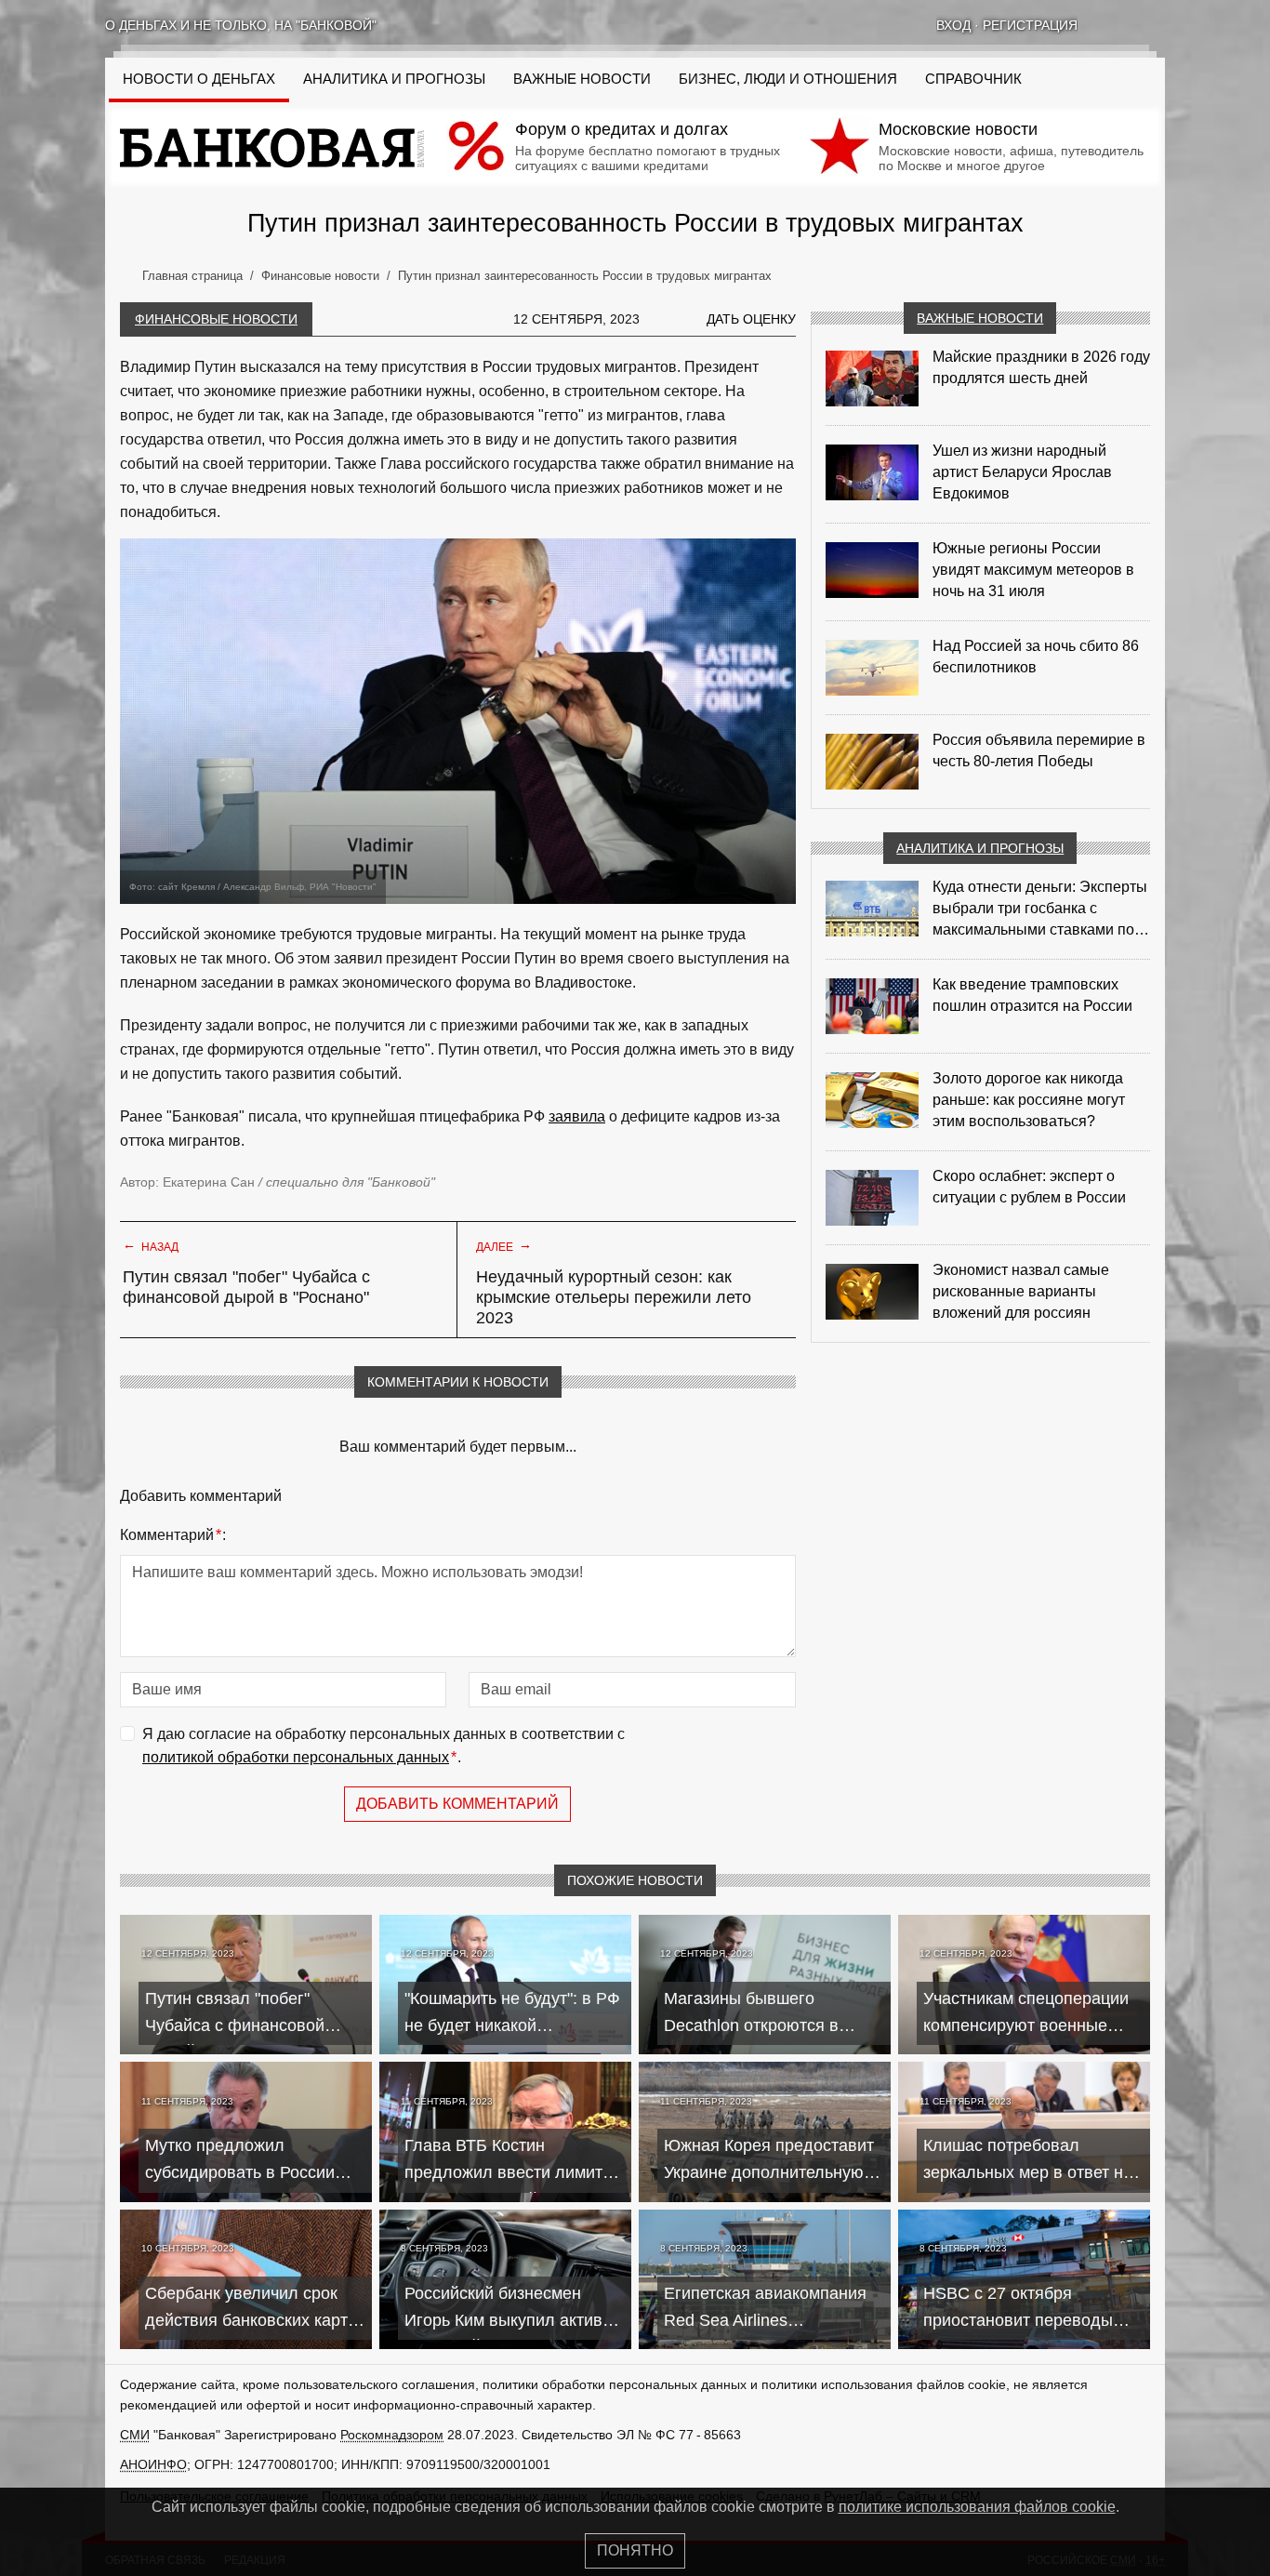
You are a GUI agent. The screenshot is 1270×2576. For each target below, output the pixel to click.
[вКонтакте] (1109, 25)
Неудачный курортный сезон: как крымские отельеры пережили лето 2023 (614, 1297)
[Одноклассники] (1133, 25)
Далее (504, 1245)
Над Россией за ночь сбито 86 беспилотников (1036, 657)
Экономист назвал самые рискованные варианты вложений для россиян (1021, 1291)
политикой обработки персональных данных (296, 1757)
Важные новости (582, 79)
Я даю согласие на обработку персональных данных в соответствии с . (384, 1746)
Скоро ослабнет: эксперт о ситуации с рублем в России (1029, 1187)
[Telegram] (1158, 25)
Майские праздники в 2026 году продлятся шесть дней (1041, 367)
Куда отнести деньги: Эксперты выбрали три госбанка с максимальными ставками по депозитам (1040, 910)
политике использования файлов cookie (977, 2507)
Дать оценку (751, 319)
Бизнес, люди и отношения (788, 79)
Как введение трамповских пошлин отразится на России (1032, 995)
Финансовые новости (216, 319)
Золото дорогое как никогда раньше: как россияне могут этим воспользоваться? (1029, 1100)
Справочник (973, 79)
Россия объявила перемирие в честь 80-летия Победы (1039, 750)
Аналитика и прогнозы (394, 79)
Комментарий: (173, 1535)
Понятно (635, 2550)
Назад (151, 1245)
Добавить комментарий (457, 1804)
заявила (577, 1116)
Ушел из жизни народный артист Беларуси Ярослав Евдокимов (1022, 472)
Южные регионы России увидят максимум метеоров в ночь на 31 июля (1033, 570)
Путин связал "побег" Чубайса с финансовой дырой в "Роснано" (246, 1287)
